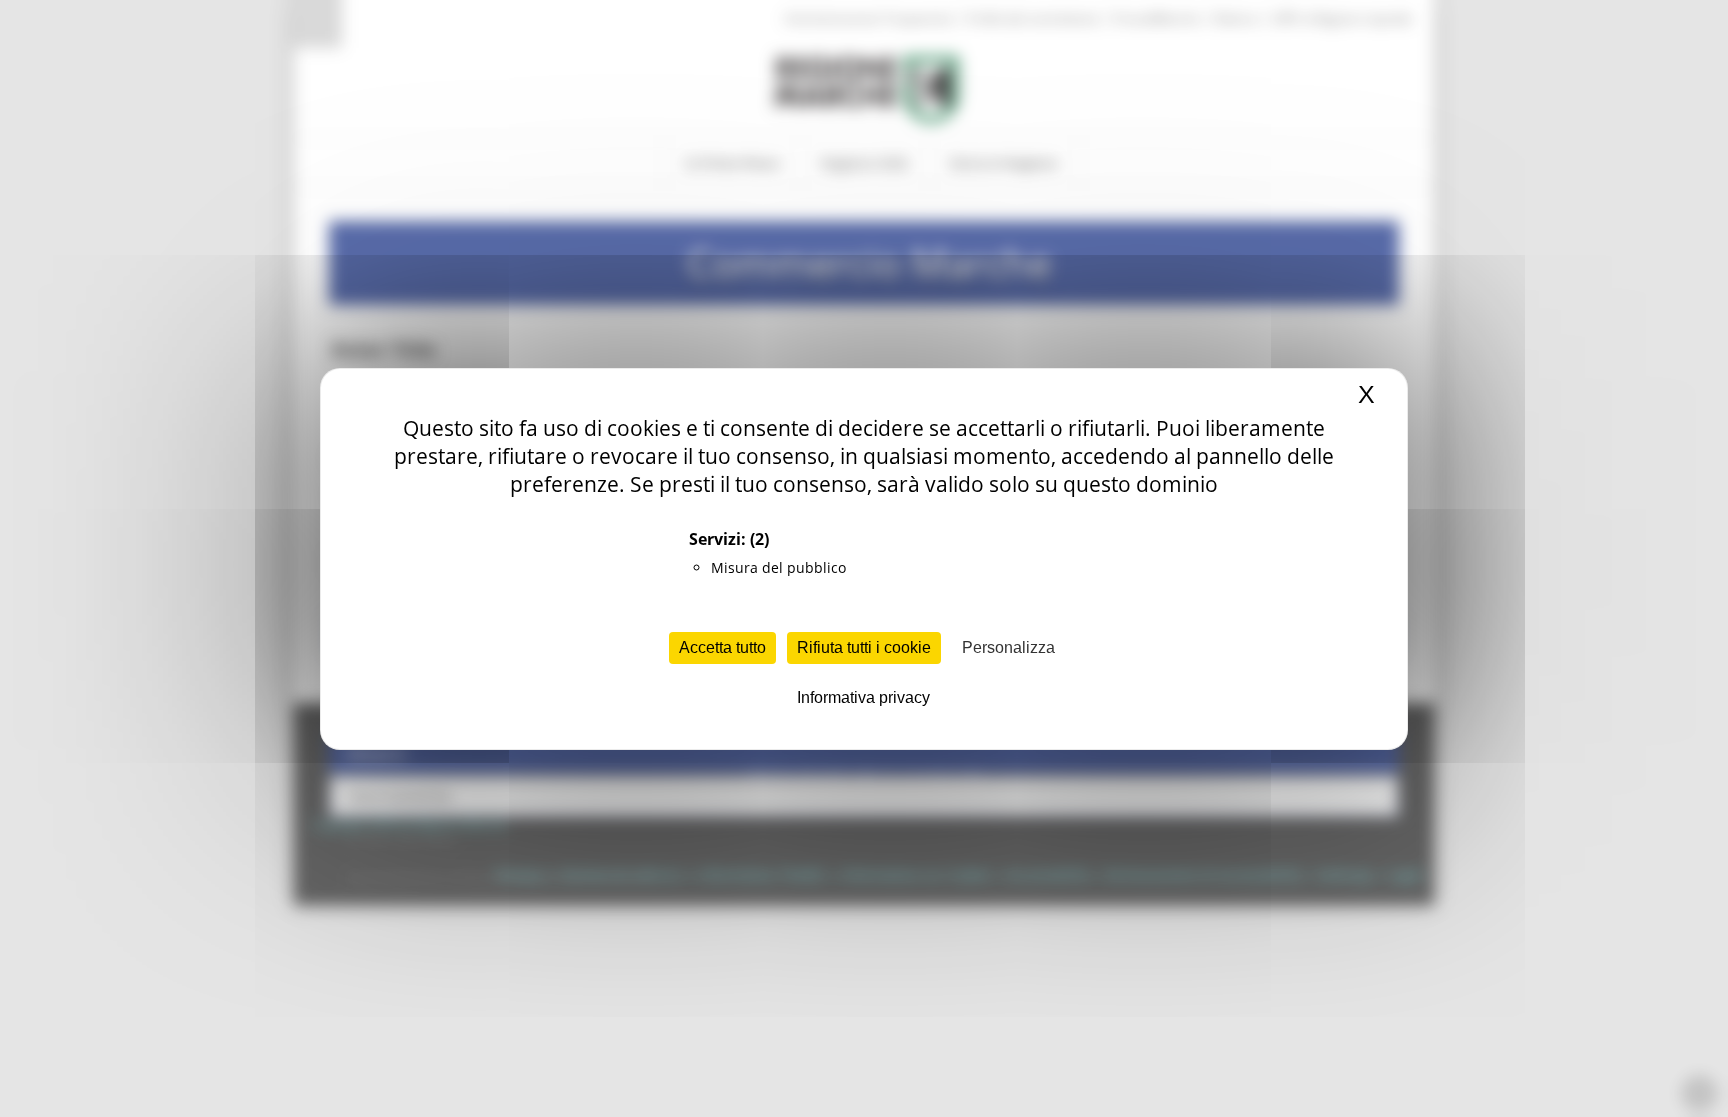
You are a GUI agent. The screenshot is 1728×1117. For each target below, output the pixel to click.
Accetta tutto (722, 647)
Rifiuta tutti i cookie (864, 647)
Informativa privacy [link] (863, 697)
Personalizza (1008, 647)
